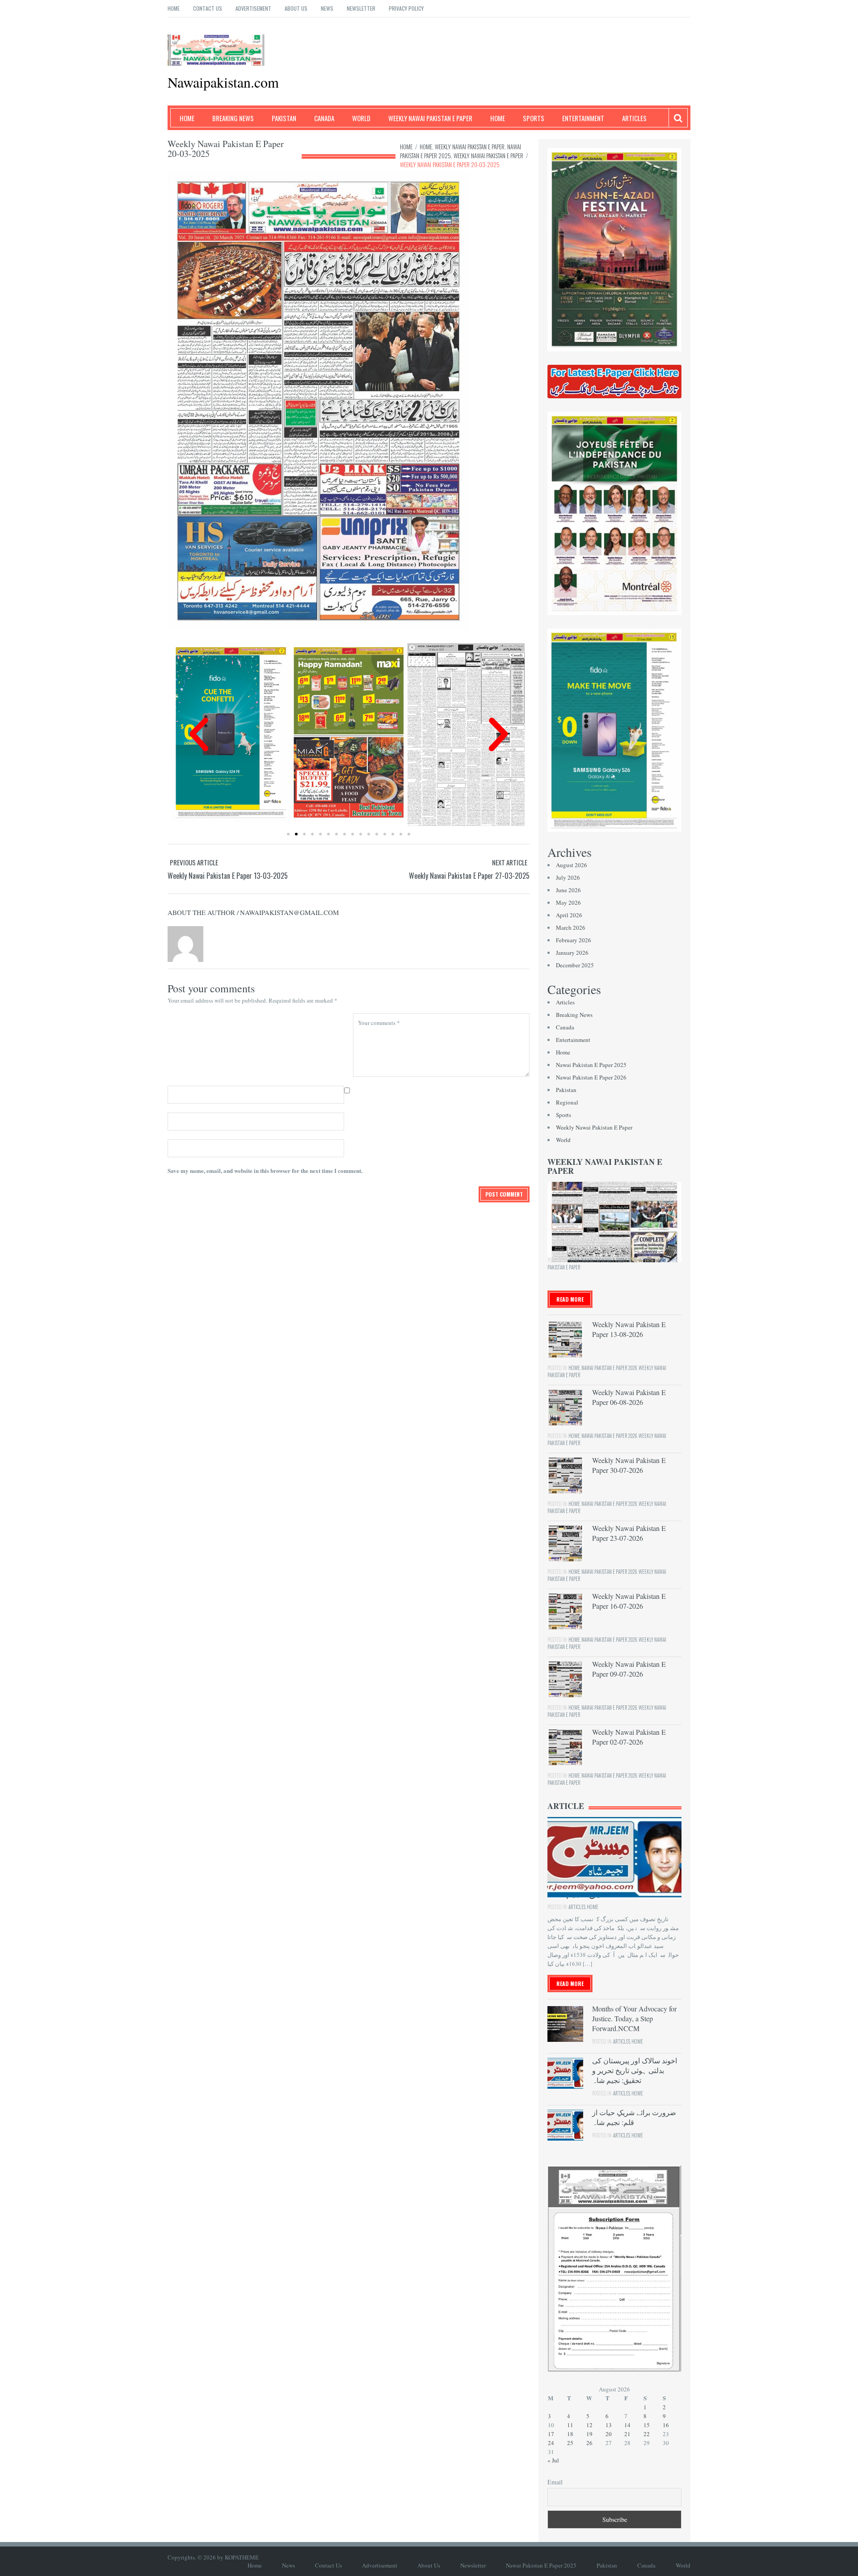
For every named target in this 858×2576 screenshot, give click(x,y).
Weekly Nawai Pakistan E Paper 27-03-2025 (469, 876)
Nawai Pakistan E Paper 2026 (591, 1077)
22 (647, 2434)
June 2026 (568, 890)
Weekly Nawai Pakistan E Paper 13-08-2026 (629, 1329)
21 (627, 2434)
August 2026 (572, 865)
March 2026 (571, 928)
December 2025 (575, 965)
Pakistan (284, 118)
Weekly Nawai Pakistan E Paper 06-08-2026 (629, 1397)
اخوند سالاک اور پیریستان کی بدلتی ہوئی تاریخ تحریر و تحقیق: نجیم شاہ (635, 2070)
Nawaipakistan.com (223, 82)
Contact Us (208, 8)
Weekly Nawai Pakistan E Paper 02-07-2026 (629, 1737)
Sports (534, 118)
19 (589, 2434)
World (361, 118)
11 (570, 2425)
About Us (296, 8)
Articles (634, 118)
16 (666, 2425)
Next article (510, 862)
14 (627, 2425)
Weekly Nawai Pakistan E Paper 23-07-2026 (629, 1533)
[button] (199, 734)
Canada (324, 118)
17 (551, 2434)
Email (555, 2482)
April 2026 (569, 915)
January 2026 (572, 953)
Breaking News (233, 118)
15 (647, 2425)
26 (589, 2443)
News (327, 8)
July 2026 (568, 877)
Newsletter (361, 8)
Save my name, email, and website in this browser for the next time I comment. (265, 1170)
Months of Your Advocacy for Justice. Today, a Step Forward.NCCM (634, 2018)
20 (609, 2434)
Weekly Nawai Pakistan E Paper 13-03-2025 (228, 876)
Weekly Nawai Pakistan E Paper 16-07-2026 (629, 1601)
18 (570, 2434)
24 (551, 2443)
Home (174, 8)
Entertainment (583, 118)
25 (570, 2443)
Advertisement (253, 8)
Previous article (194, 862)
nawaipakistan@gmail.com (289, 912)
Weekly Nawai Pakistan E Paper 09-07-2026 (629, 1669)
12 (589, 2425)
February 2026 (574, 940)
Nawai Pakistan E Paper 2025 (591, 1065)
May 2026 (568, 902)
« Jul (553, 2460)
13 (609, 2425)
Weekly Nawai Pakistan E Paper (430, 118)
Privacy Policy (406, 8)
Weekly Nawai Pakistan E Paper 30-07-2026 (629, 1465)
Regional (567, 1102)
